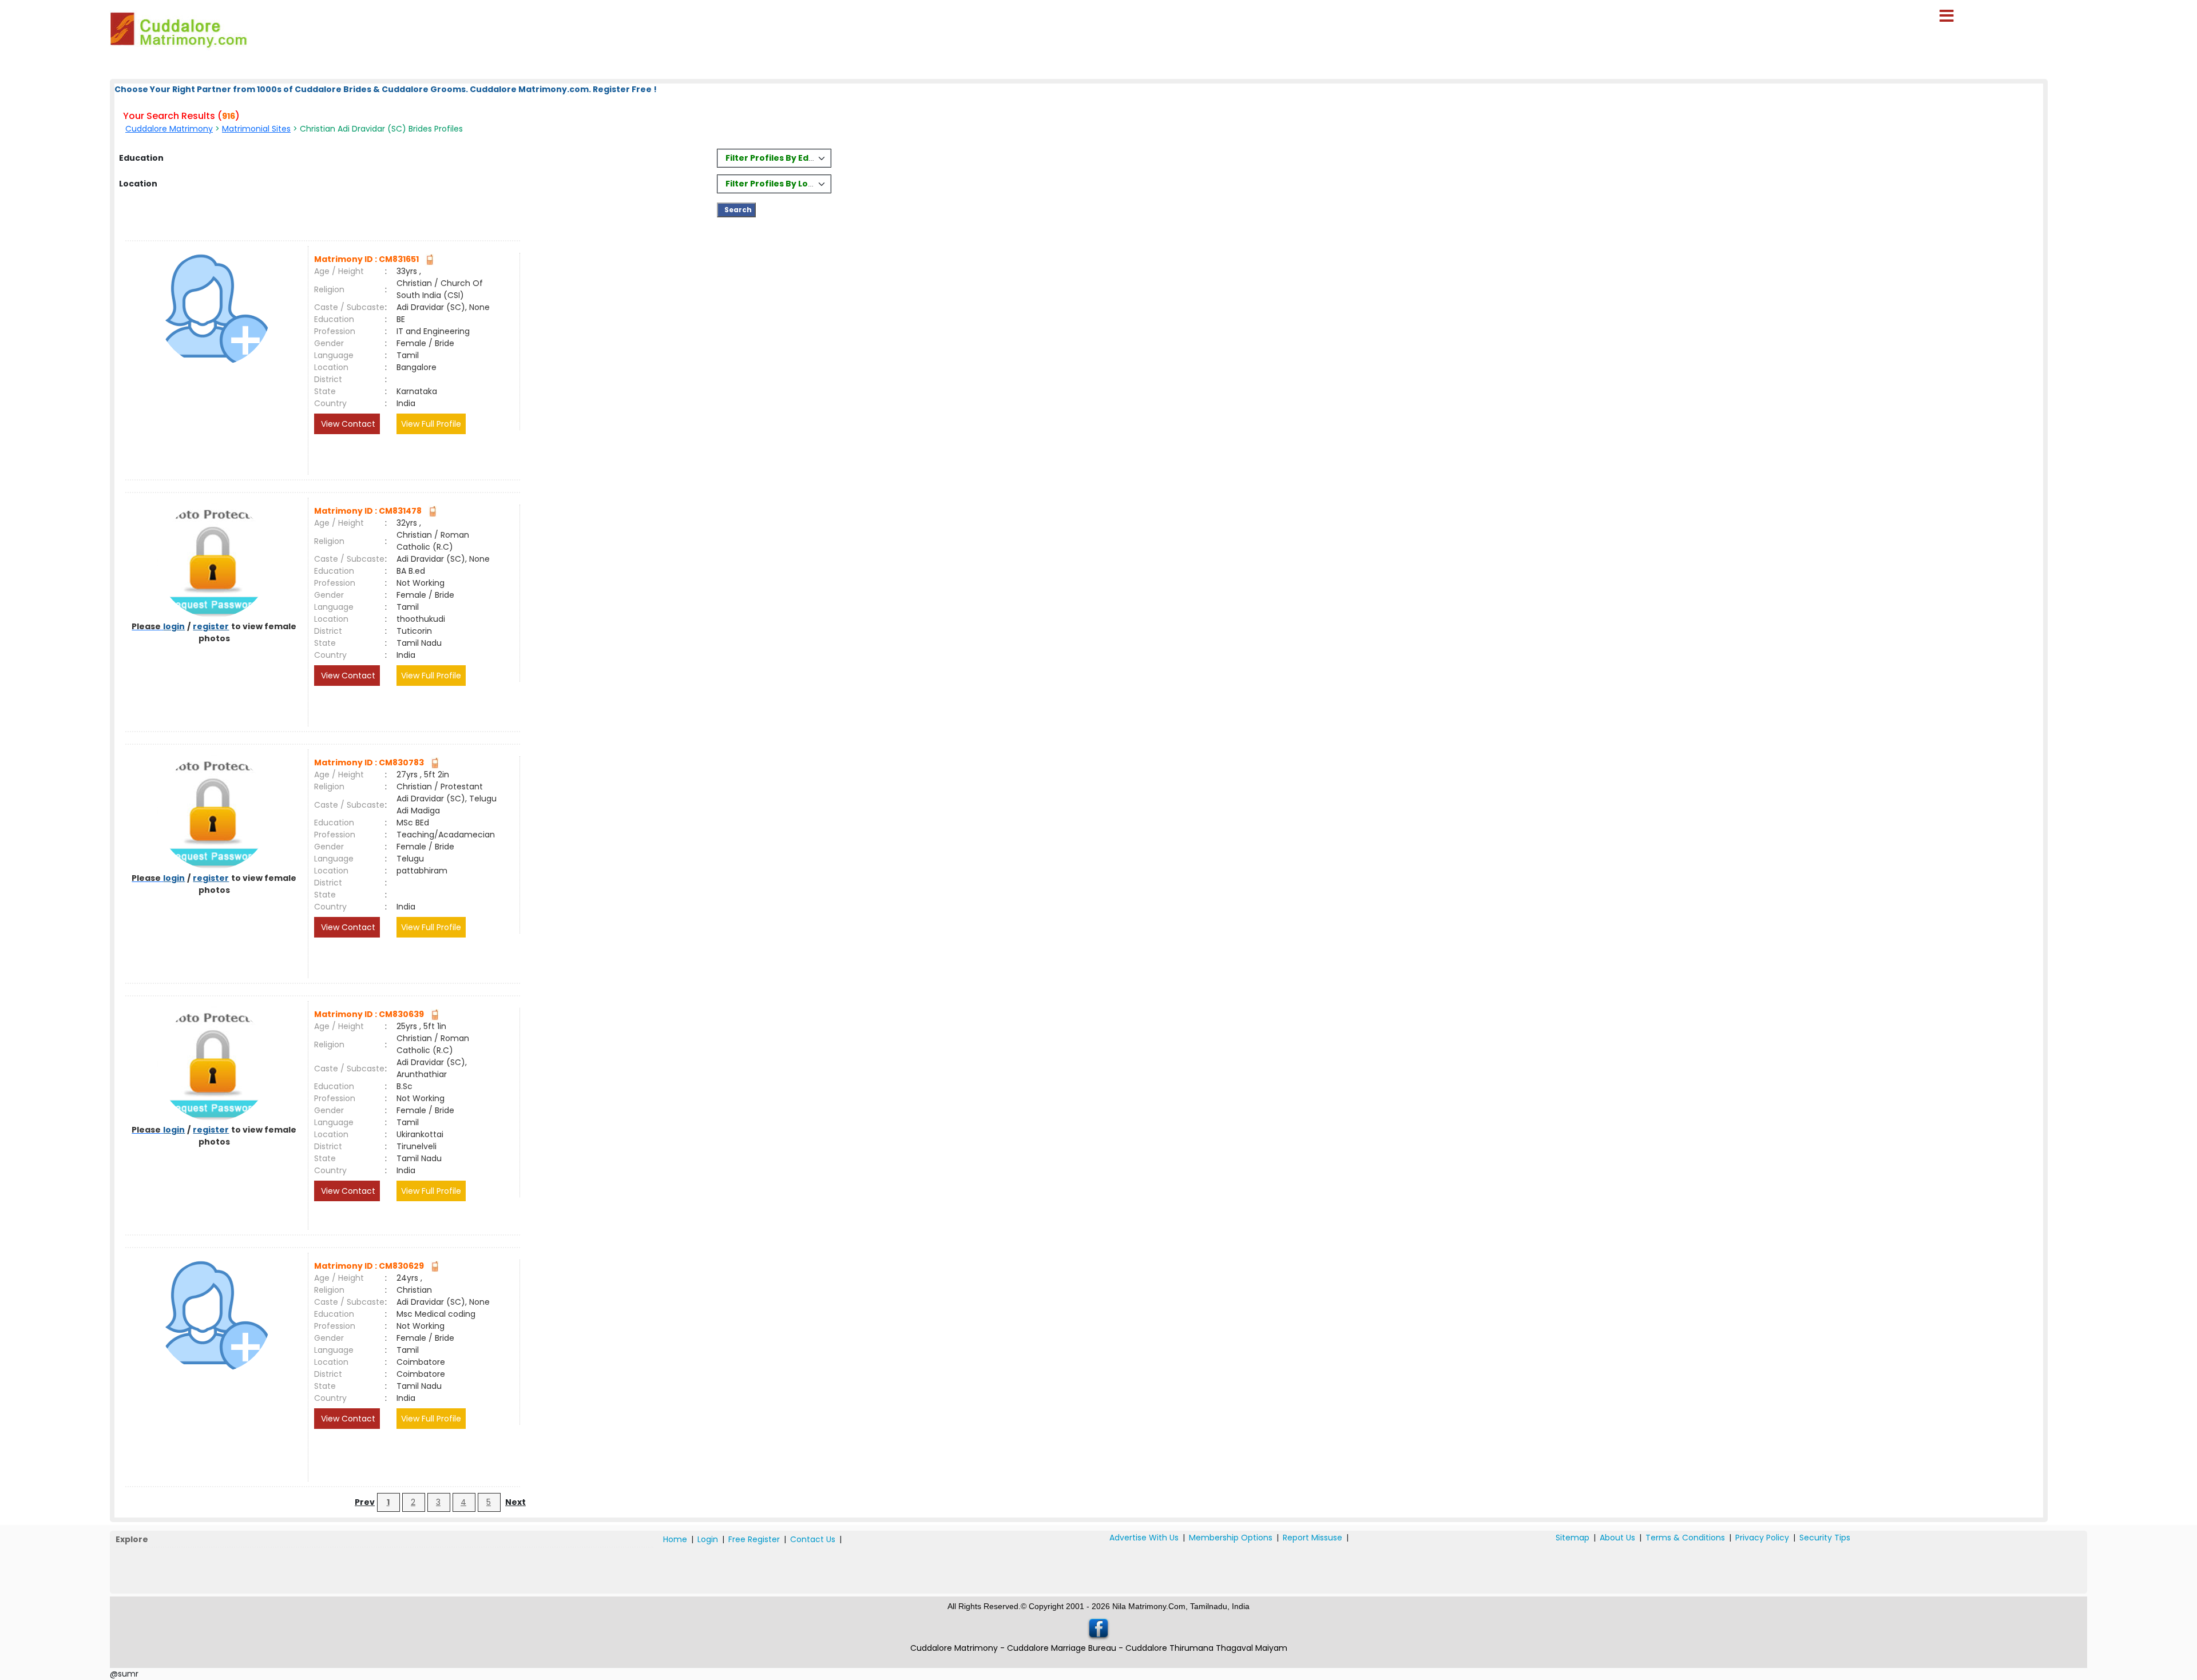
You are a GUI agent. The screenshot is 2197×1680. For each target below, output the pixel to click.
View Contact (347, 424)
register (211, 626)
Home (675, 1539)
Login (708, 1539)
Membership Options (1231, 1538)
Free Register (754, 1539)
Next (515, 1502)
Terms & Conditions (1685, 1538)
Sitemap (1573, 1538)
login (174, 626)
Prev (365, 1502)
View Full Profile (431, 424)
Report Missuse (1312, 1538)
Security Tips (1825, 1538)
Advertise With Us (1144, 1538)
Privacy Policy (1762, 1538)
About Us (1617, 1538)
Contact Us (813, 1539)
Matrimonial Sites (256, 129)
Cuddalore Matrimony (169, 129)
